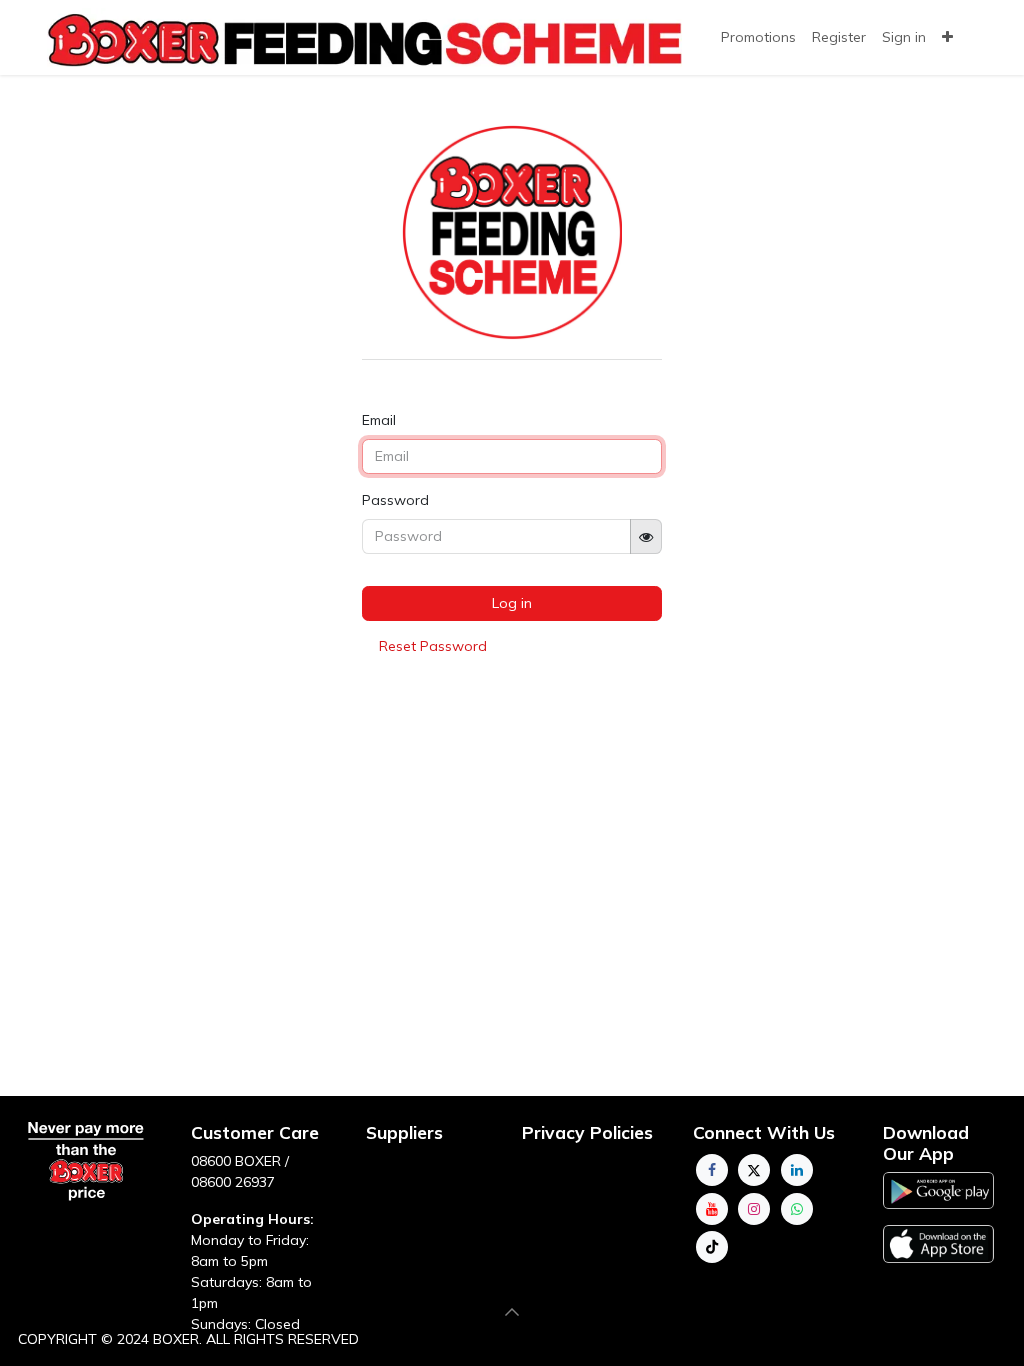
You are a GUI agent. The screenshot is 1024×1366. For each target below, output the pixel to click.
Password (395, 500)
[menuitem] (839, 37)
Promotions (758, 37)
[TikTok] (712, 1247)
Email (379, 420)
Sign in (904, 37)
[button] (512, 1312)
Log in (512, 603)
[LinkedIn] (797, 1170)
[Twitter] (754, 1170)
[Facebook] (712, 1170)
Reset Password (433, 646)
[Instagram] (754, 1209)
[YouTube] (712, 1209)
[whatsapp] (797, 1209)
